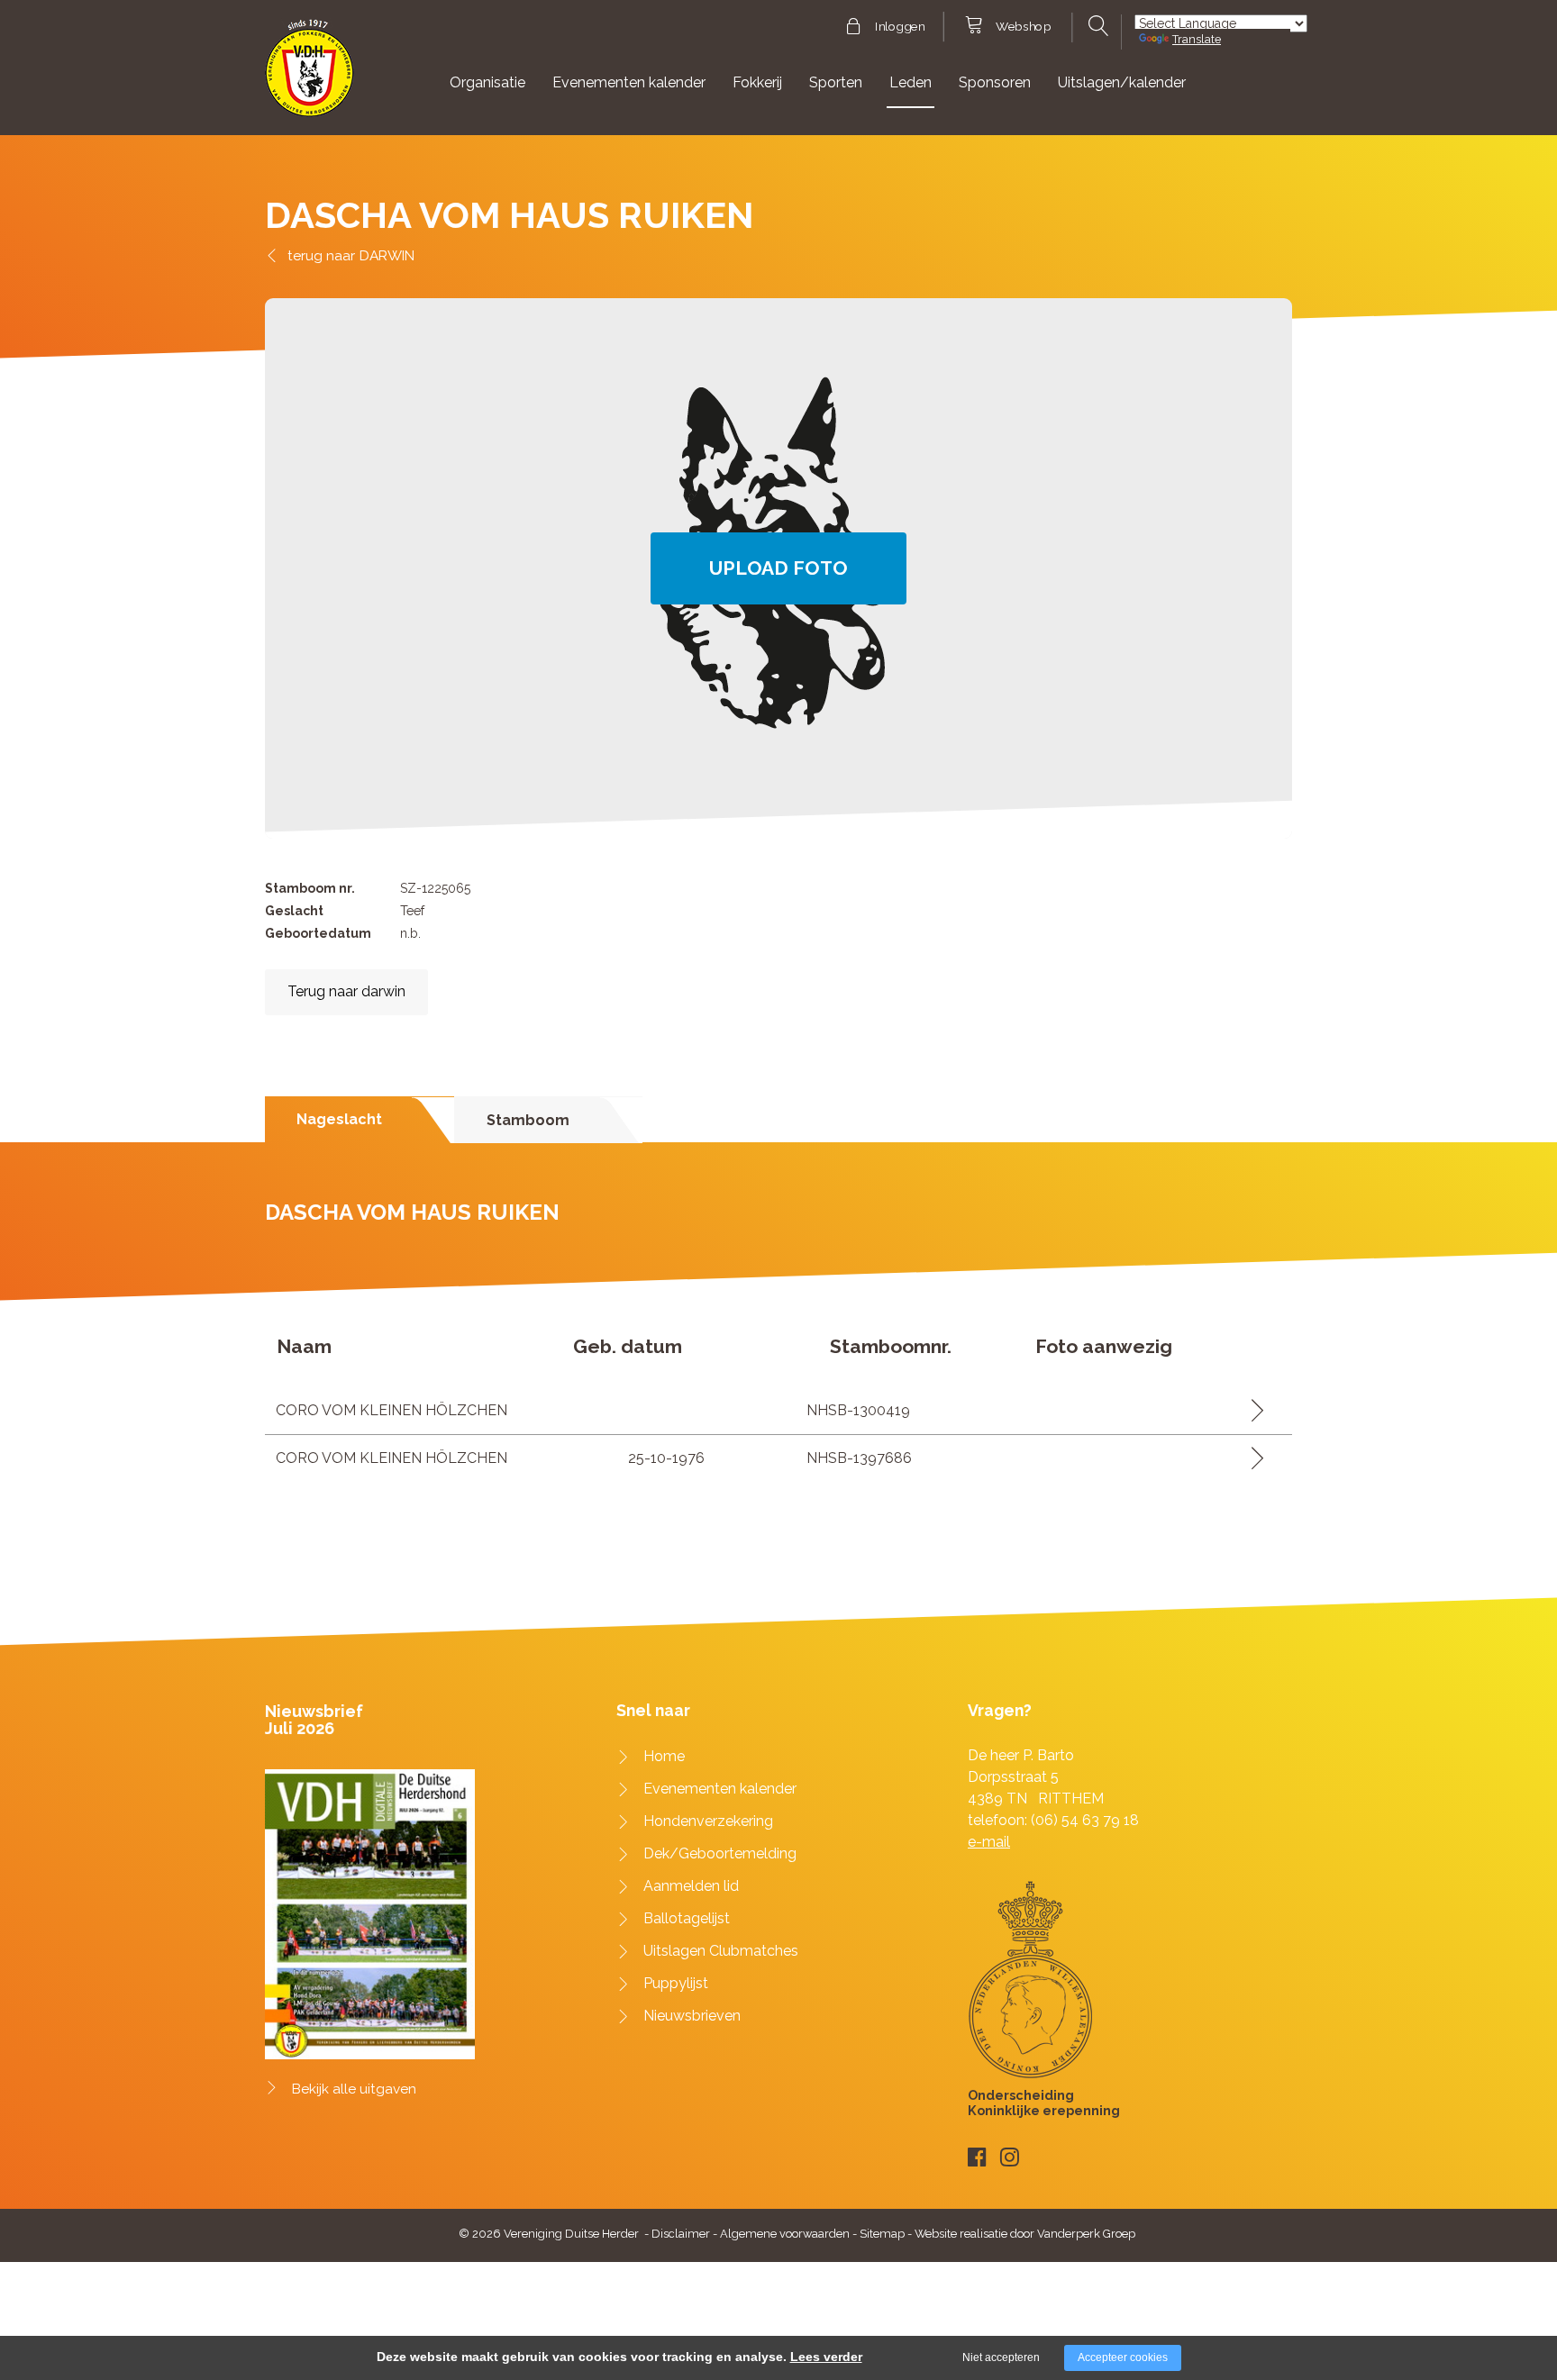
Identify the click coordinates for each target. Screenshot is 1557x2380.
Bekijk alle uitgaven (354, 2089)
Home (664, 1756)
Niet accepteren (1001, 2357)
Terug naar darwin (346, 991)
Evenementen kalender (629, 82)
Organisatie (487, 82)
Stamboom (528, 1120)
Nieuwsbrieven (692, 2016)
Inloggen (900, 27)
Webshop (1023, 27)
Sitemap (882, 2234)
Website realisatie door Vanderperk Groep (1025, 2234)
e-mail (989, 1842)
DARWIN (387, 255)
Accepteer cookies (1123, 2357)
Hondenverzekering (708, 1821)
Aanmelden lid (691, 1886)
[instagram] (1010, 2157)
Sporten (836, 82)
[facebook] (977, 2157)
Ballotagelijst (687, 1918)
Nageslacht (339, 1119)
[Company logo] (310, 76)
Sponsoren (995, 82)
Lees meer (1251, 1410)
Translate (1197, 39)
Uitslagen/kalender (1122, 82)
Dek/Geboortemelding (720, 1853)
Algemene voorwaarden (785, 2234)
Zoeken (1096, 26)
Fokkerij (757, 82)
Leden (911, 82)
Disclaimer (681, 2234)
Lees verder (826, 2357)
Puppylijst (676, 1983)
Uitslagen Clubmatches (721, 1951)
